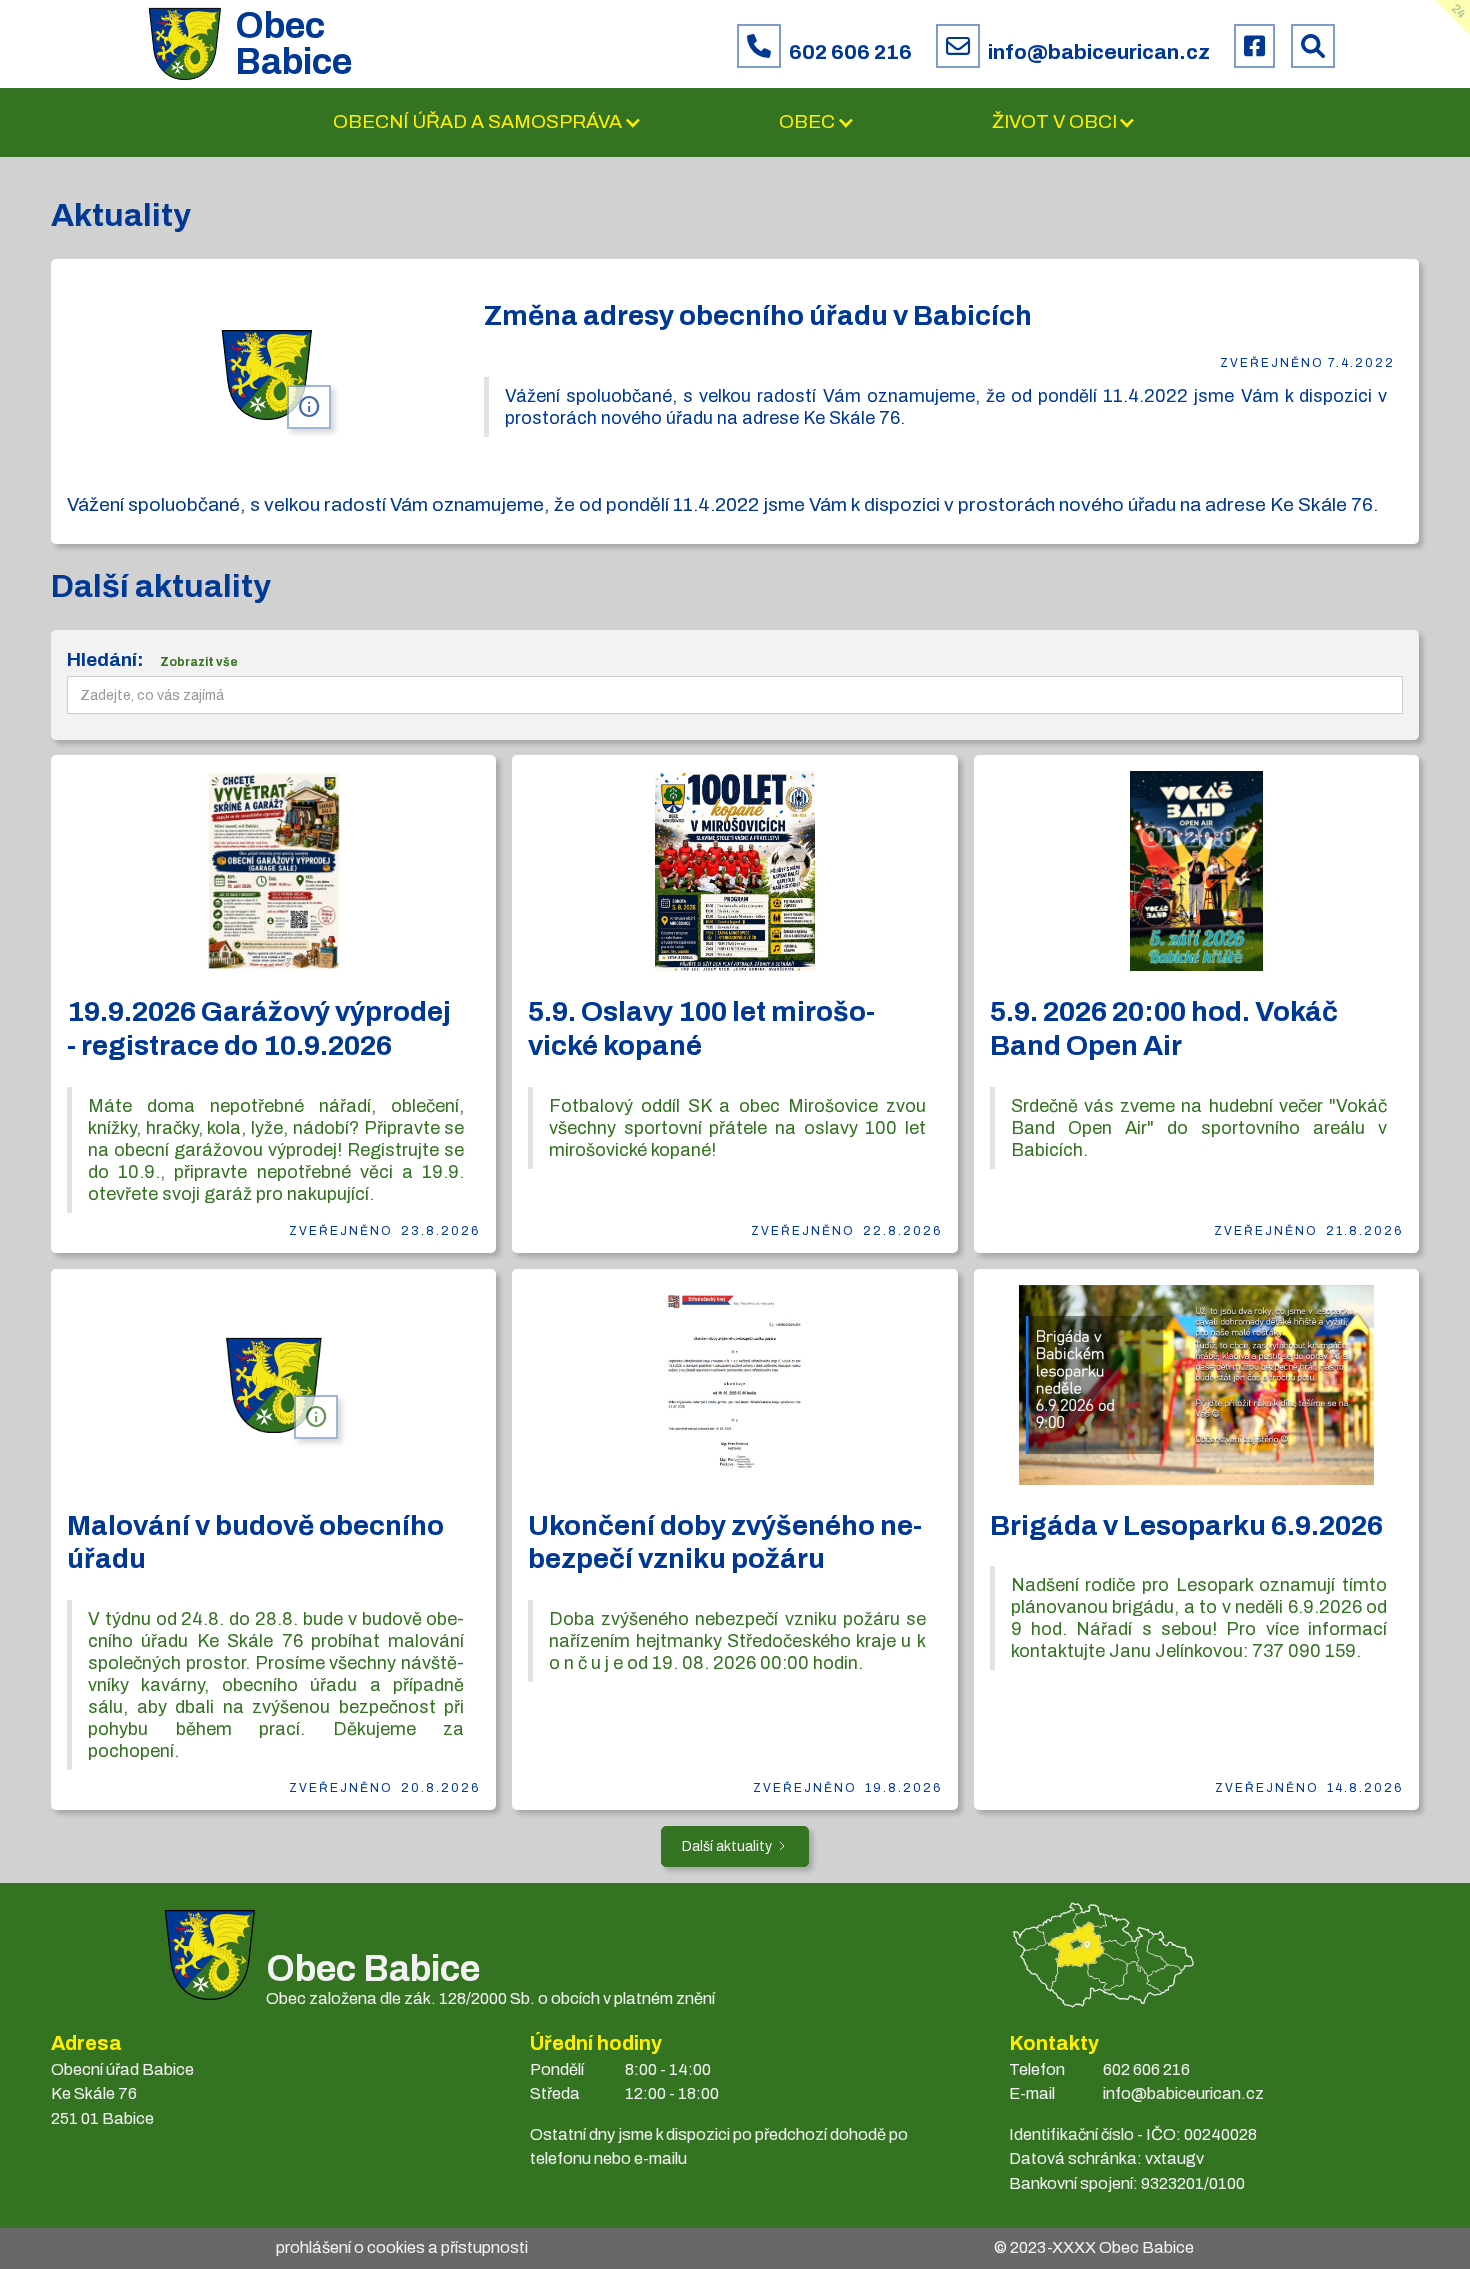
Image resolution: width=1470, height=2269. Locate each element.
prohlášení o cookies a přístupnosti (402, 2247)
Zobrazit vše (199, 662)
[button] (487, 122)
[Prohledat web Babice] (1313, 46)
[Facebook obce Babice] (1254, 46)
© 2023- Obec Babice (1094, 2247)
